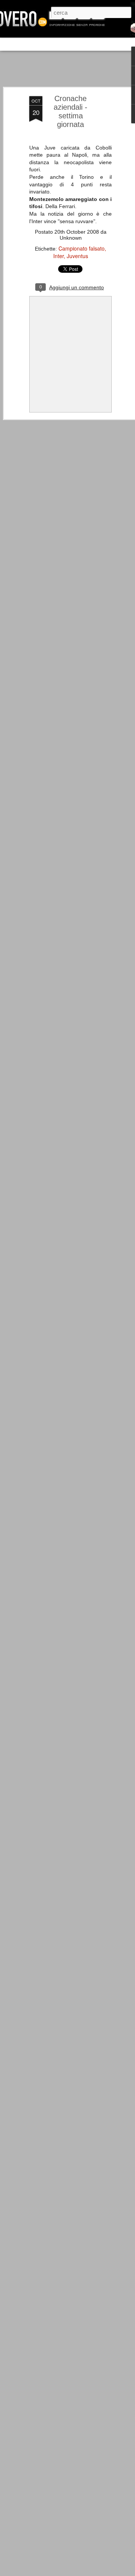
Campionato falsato (82, 248)
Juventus (77, 256)
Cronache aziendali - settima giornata (70, 111)
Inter (58, 256)
